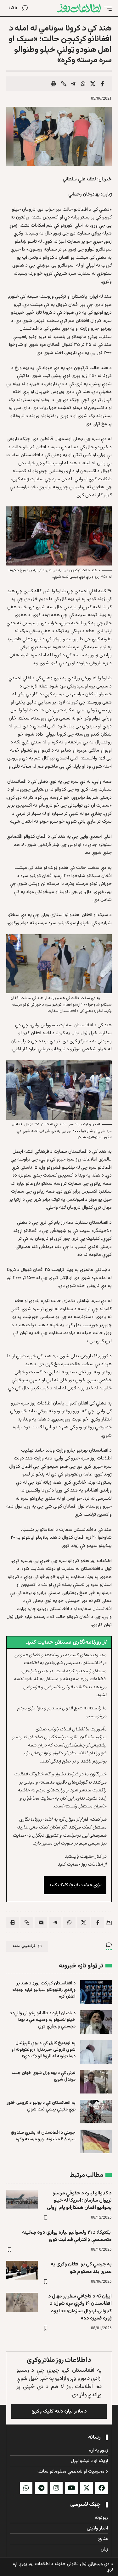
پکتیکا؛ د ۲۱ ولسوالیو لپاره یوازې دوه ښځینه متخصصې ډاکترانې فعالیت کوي (67, 2236)
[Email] (41, 1922)
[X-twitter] (87, 2488)
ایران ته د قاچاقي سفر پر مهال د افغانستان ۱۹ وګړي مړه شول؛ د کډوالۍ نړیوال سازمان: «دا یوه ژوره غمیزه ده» (80, 2307)
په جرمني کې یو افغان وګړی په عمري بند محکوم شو (81, 2268)
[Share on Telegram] (73, 84)
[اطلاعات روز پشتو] (79, 8)
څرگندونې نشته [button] (24, 1946)
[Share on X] (93, 84)
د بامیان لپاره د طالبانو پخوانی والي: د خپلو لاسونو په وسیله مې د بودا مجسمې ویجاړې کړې (43, 2020)
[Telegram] (41, 2488)
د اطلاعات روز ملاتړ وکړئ (59, 2360)
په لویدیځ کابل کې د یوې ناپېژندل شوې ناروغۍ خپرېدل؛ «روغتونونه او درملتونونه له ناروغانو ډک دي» (43, 2050)
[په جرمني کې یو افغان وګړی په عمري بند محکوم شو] (22, 2270)
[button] (106, 8)
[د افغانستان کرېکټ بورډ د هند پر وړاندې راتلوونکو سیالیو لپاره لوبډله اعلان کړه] (96, 1992)
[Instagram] (56, 2488)
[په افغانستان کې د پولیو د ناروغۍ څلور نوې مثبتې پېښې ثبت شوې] (96, 2112)
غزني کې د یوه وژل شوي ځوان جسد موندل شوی (43, 2076)
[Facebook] (102, 2488)
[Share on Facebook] (103, 84)
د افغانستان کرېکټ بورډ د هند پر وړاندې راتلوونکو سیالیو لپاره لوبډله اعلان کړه (44, 1990)
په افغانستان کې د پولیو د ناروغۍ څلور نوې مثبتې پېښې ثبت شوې (41, 2106)
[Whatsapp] (26, 2488)
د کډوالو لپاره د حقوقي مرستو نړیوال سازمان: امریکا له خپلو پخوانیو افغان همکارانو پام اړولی (79, 2201)
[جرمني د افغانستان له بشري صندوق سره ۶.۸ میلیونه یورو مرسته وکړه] (96, 2141)
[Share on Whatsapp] (83, 84)
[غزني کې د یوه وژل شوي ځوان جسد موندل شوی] (96, 2082)
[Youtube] (71, 2488)
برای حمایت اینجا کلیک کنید (75, 1885)
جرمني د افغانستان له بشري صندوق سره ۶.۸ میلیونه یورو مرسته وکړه (43, 2136)
